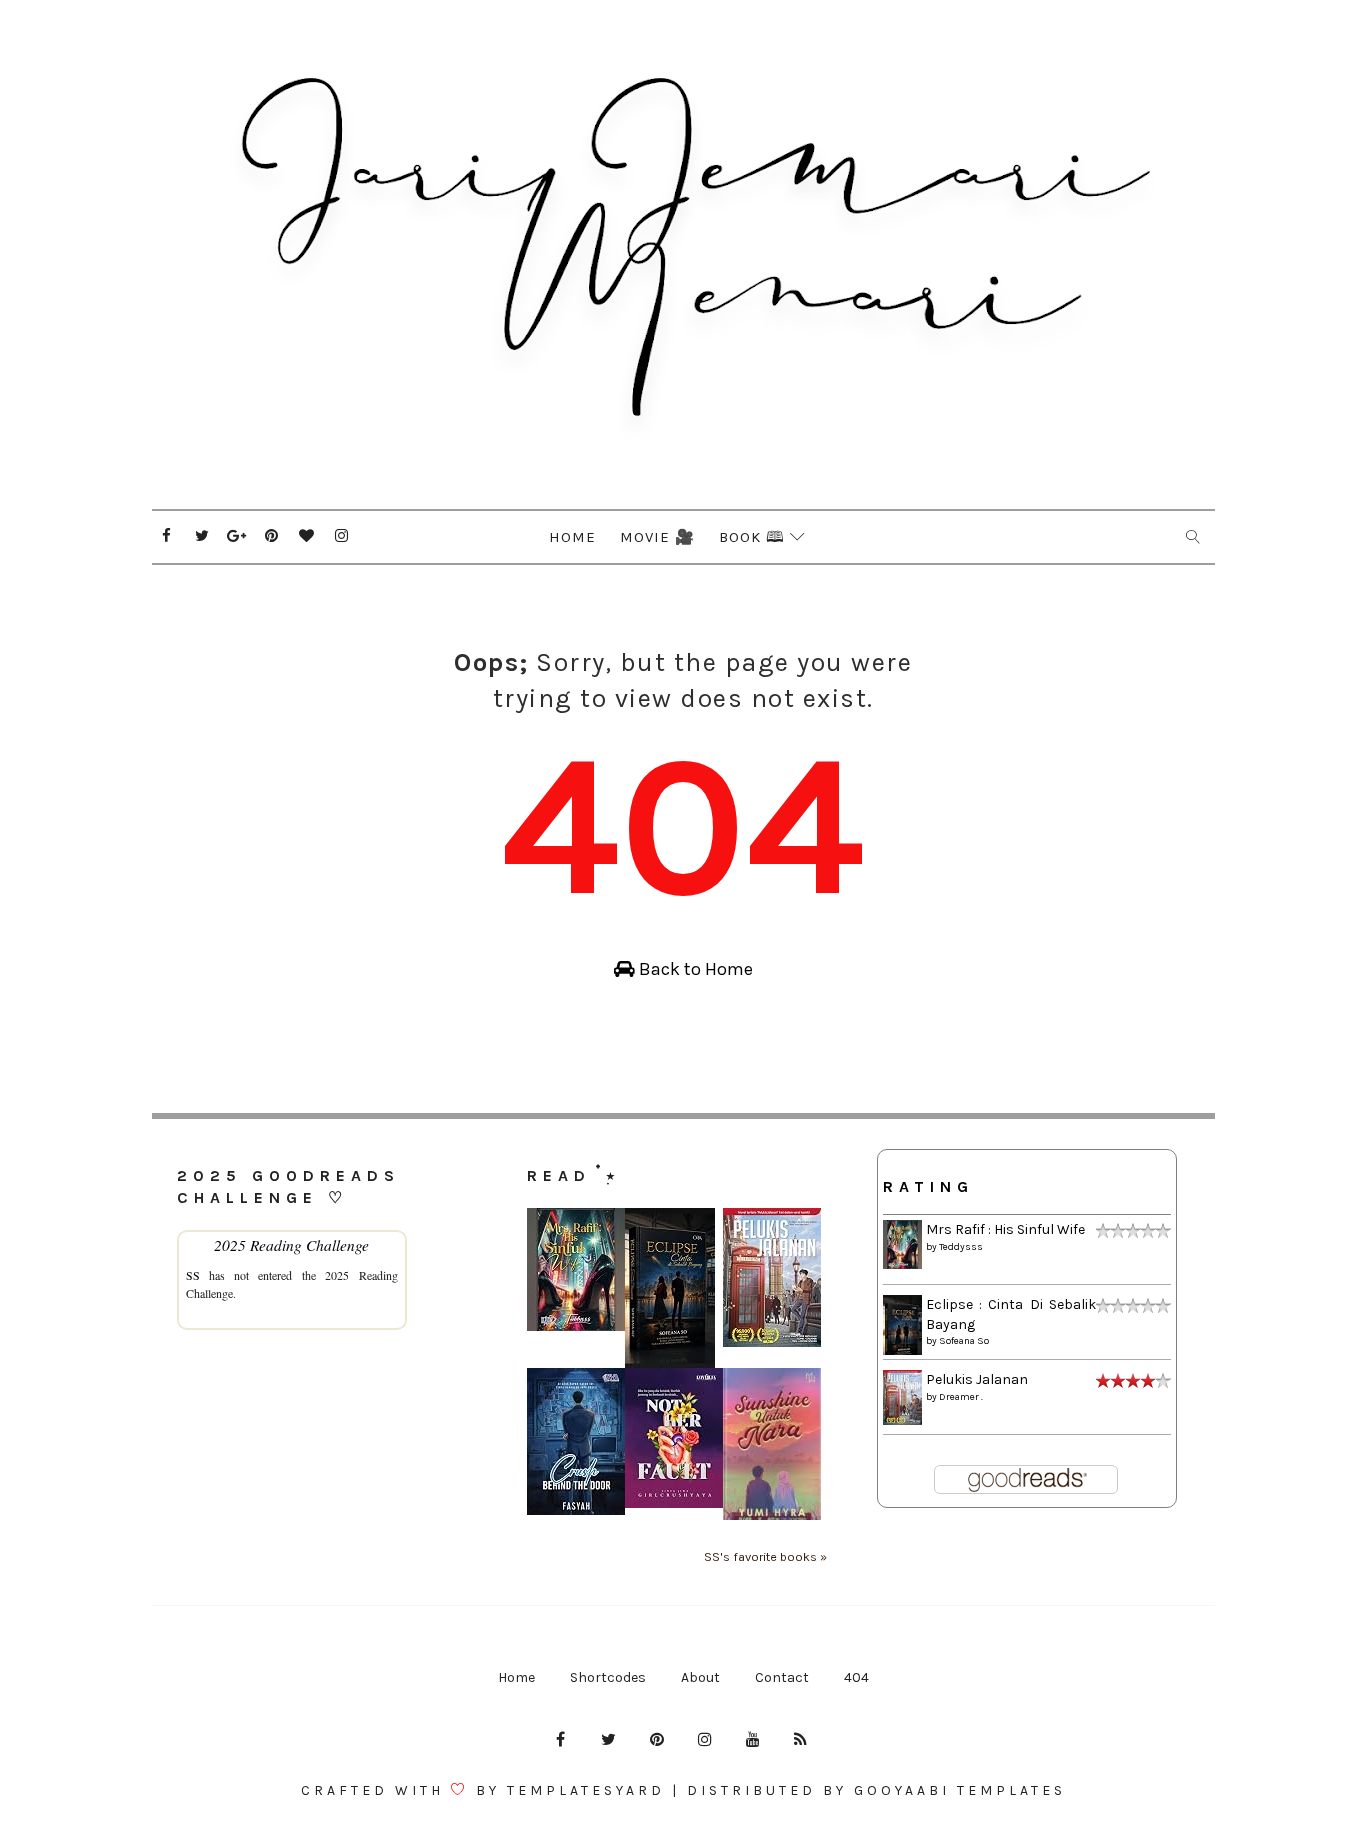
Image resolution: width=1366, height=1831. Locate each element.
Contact (782, 1677)
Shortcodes (608, 1677)
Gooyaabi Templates (960, 1790)
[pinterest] (272, 536)
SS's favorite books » (765, 1556)
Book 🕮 (752, 537)
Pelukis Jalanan (977, 1379)
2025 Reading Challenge (291, 1244)
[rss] (801, 1740)
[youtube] (753, 1740)
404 (856, 1677)
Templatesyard (586, 1790)
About (700, 1677)
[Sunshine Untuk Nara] (772, 1442)
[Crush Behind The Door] (576, 1440)
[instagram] (342, 536)
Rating (928, 1186)
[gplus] (237, 536)
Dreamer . (961, 1397)
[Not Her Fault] (674, 1436)
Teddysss (961, 1247)
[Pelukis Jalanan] (772, 1276)
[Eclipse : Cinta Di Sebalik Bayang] (670, 1286)
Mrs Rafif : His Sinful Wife (1005, 1229)
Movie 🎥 (657, 537)
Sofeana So (964, 1341)
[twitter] (202, 536)
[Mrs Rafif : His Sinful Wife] (576, 1268)
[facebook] (167, 536)
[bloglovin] (307, 536)
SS (193, 1275)
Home (572, 537)
